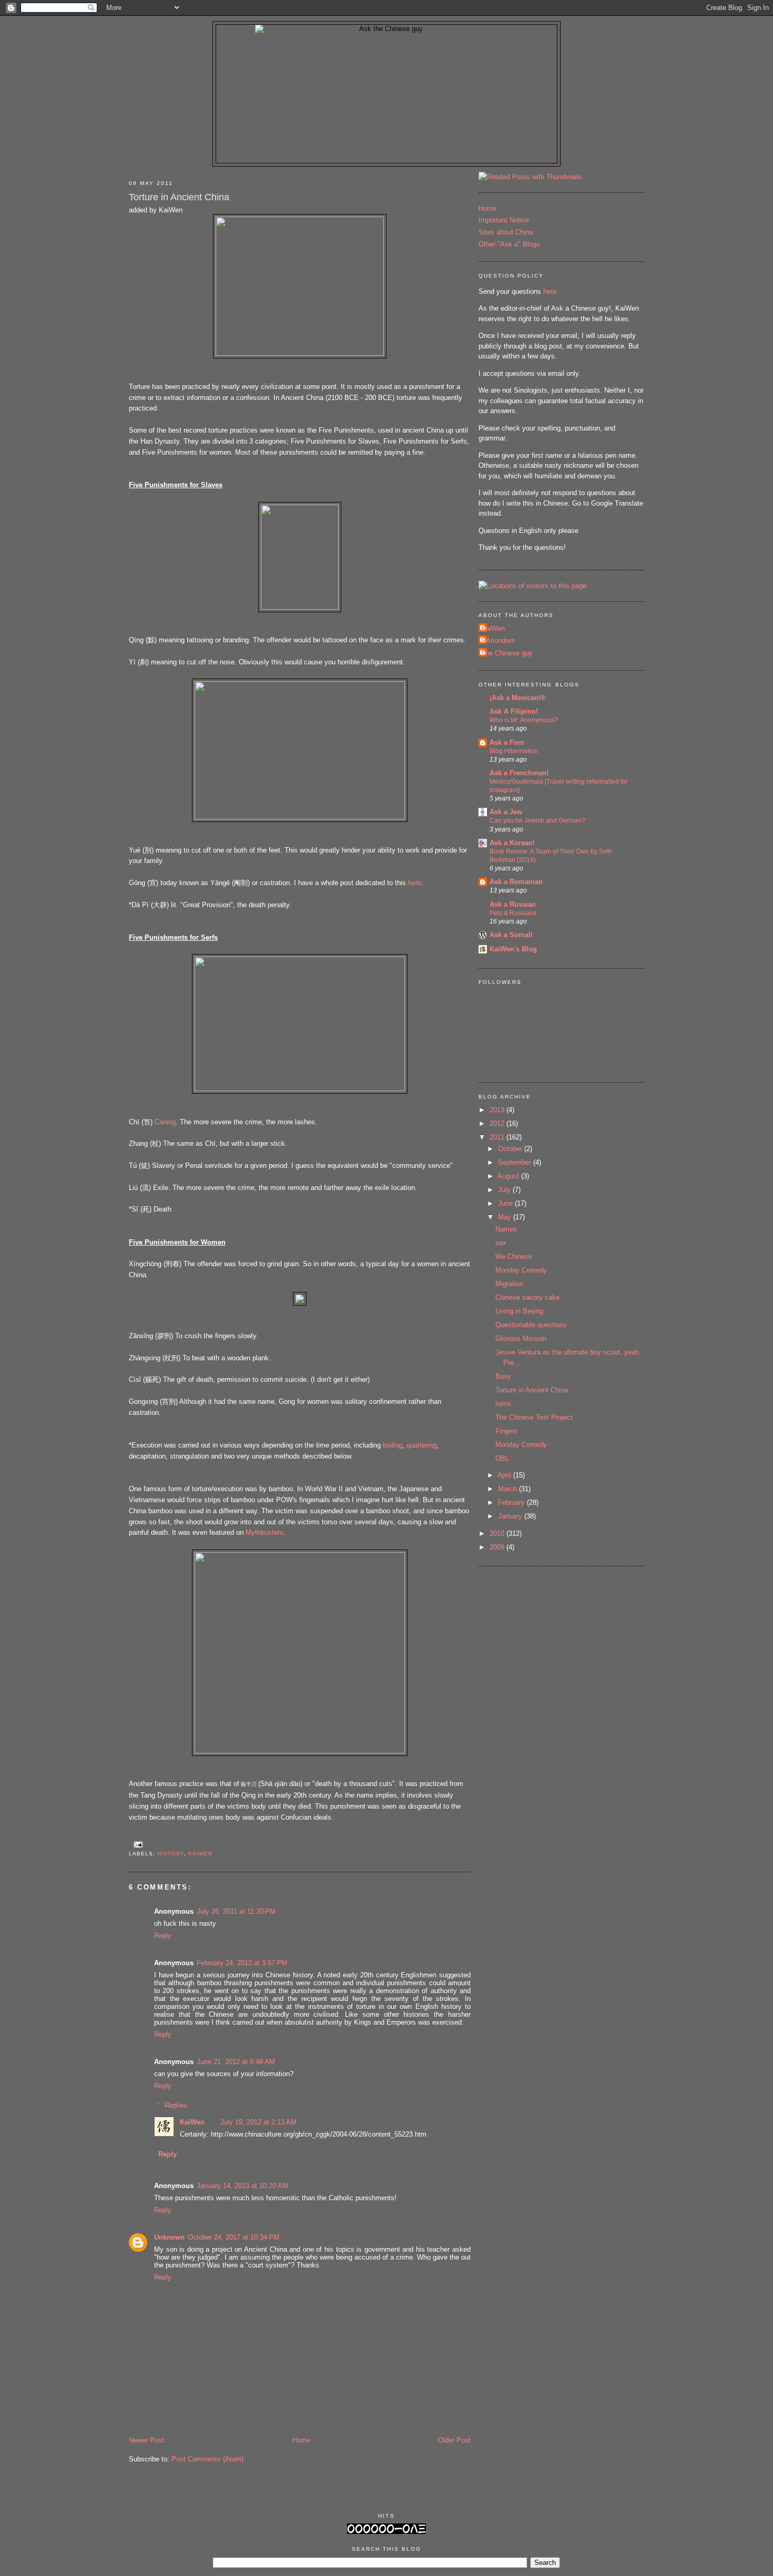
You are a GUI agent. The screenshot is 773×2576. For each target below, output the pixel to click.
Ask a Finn (507, 742)
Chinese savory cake (527, 1297)
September (516, 1162)
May (506, 1217)
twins (503, 1404)
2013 (498, 1110)
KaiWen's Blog (513, 949)
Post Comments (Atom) (207, 2459)
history (171, 1854)
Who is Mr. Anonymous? (524, 720)
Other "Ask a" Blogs (509, 244)
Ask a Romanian (516, 882)
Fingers (507, 1431)
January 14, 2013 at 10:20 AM (242, 2186)
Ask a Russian (513, 904)
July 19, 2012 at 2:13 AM (258, 2122)
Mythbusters (265, 1532)
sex (501, 1243)
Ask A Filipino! (514, 711)
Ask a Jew (506, 812)
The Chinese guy (507, 653)
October (511, 1149)
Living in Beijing (519, 1311)
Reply (163, 1936)
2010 (498, 1533)
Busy (503, 1376)
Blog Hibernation (514, 751)
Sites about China (506, 232)
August (509, 1176)
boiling (393, 1445)
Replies (176, 2105)
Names (506, 1229)
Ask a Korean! (512, 843)
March (508, 1489)
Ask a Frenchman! (519, 773)
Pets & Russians (513, 913)
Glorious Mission (521, 1338)
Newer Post (146, 2440)
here (415, 883)
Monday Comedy (521, 1270)
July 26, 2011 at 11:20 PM (236, 1911)
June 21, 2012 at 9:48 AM (236, 2062)
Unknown (169, 2237)
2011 (498, 1137)
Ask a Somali (511, 935)
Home (301, 2440)
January (511, 1516)
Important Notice (504, 220)
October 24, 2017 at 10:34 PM (233, 2237)
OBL (502, 1458)
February (512, 1502)
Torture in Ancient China (179, 197)
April (505, 1475)
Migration (509, 1284)
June (506, 1203)
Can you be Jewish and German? (537, 820)
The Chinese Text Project (534, 1417)
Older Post (454, 2440)
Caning (165, 1122)
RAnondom (498, 640)
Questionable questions (531, 1325)
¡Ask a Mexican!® (518, 698)
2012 (498, 1123)
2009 (498, 1547)
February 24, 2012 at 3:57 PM (242, 1963)
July (505, 1190)
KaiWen (200, 1854)
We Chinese (514, 1256)
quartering (421, 1445)
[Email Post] (137, 1844)
